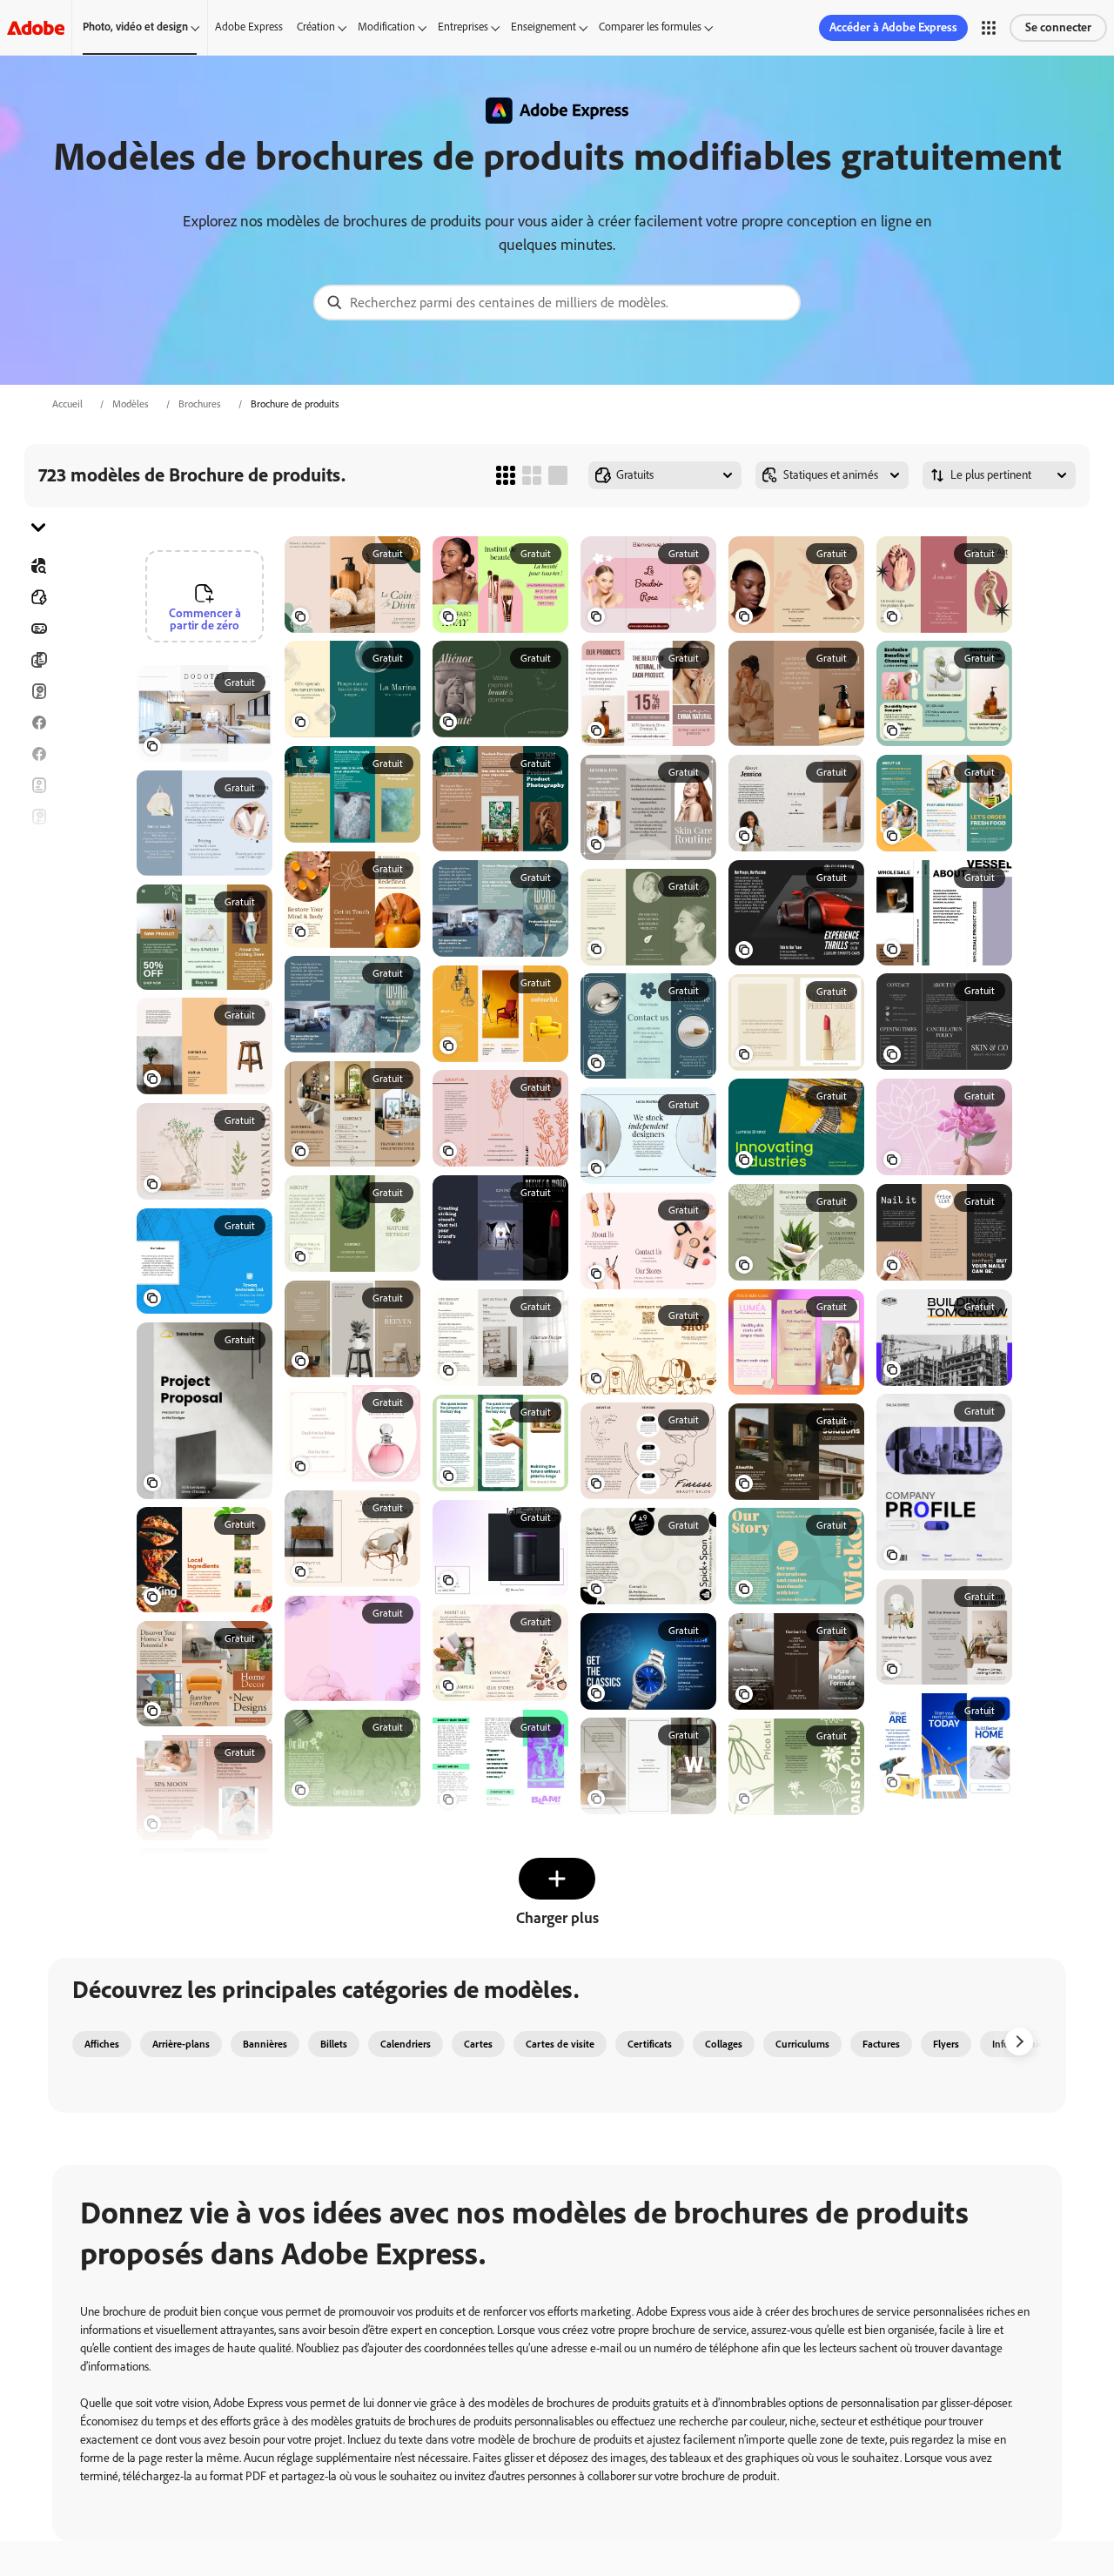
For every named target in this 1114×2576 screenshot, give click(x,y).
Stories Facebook (38, 754)
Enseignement (544, 27)
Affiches (38, 942)
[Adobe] (36, 27)
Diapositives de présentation (38, 973)
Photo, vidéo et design (135, 27)
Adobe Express (249, 27)
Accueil (67, 404)
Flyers (38, 785)
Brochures (200, 404)
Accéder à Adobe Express (893, 27)
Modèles (131, 404)
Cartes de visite (560, 2044)
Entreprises (463, 27)
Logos (38, 911)
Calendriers (406, 2044)
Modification (386, 27)
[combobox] (557, 303)
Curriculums (802, 2044)
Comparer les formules (650, 27)
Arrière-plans (181, 2044)
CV (38, 1005)
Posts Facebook (38, 723)
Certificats (650, 2044)
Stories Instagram (38, 848)
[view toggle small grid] (506, 475)
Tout (38, 597)
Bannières (38, 629)
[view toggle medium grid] (532, 475)
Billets (334, 2044)
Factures (881, 2044)
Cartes (38, 691)
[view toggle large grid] (558, 475)
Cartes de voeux (38, 817)
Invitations (38, 879)
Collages (724, 2044)
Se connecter (1058, 27)
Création (316, 27)
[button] (989, 28)
